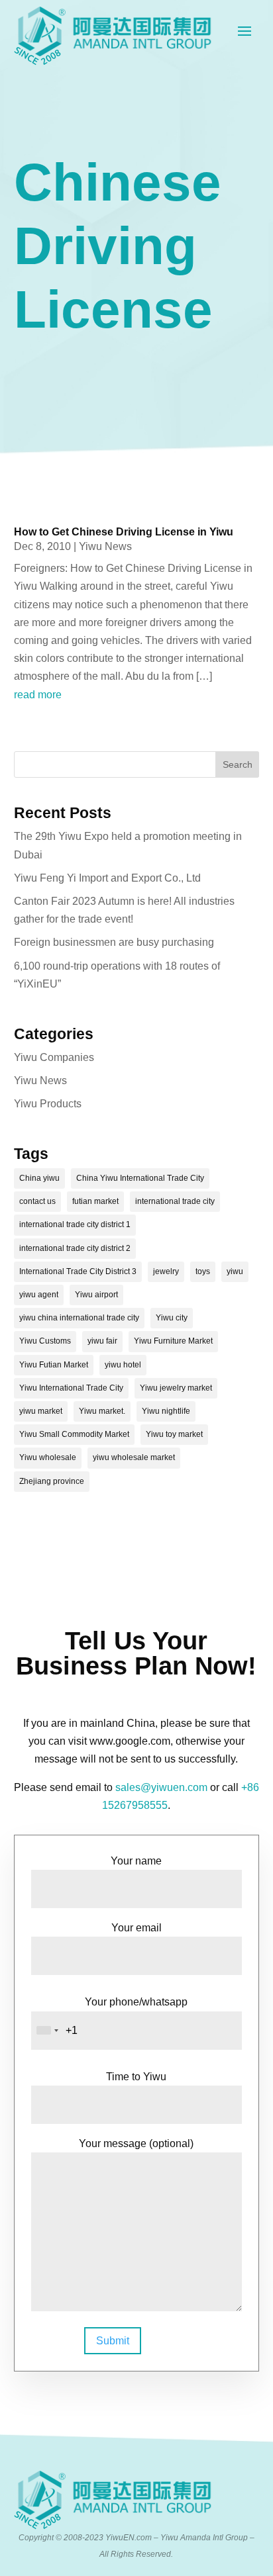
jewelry (166, 1271)
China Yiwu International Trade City (140, 1178)
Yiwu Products (48, 1104)
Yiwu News (105, 546)
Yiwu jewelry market (176, 1388)
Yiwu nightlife (166, 1411)
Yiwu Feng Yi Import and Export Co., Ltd (107, 878)
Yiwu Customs (45, 1341)
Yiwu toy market (174, 1434)
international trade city (175, 1201)
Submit (113, 2341)
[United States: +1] (47, 2031)
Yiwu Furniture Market (173, 1341)
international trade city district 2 (75, 1248)
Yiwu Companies (54, 1057)
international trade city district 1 (75, 1224)
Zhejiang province (52, 1481)
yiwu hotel (123, 1365)
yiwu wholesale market (134, 1457)
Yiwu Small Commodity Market (74, 1434)
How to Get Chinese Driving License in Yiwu (124, 532)
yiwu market (41, 1411)
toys (203, 1271)
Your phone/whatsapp (136, 2002)
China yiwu (39, 1178)
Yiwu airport (96, 1295)
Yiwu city (172, 1318)
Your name (136, 1861)
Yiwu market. (102, 1411)
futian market (95, 1201)
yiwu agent (39, 1295)
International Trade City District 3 (78, 1271)
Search (238, 764)
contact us (37, 1201)
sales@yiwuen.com (161, 1787)
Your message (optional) (136, 2143)
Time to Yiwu (136, 2077)
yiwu (235, 1271)
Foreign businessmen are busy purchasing (114, 942)
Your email (136, 1928)
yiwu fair (102, 1341)
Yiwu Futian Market (54, 1365)
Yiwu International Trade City (71, 1388)
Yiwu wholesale (48, 1457)
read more (38, 695)
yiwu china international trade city (79, 1318)
